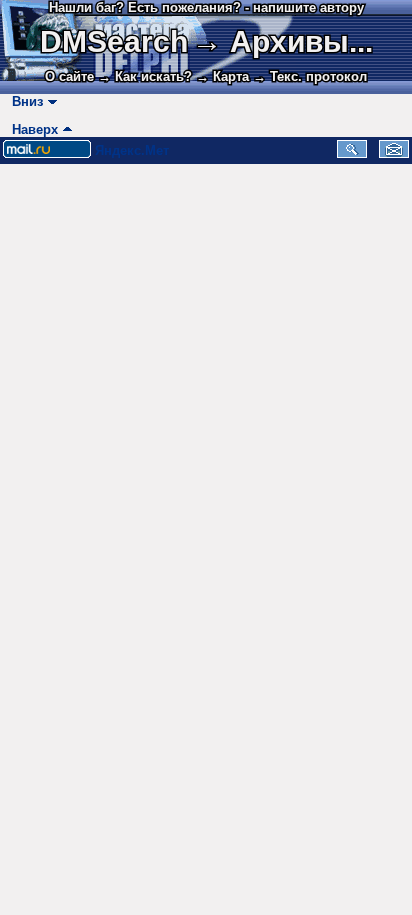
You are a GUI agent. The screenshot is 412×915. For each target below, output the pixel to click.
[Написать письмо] (394, 153)
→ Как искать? (145, 76)
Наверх (31, 129)
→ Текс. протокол (310, 76)
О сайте (69, 76)
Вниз (23, 101)
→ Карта (222, 76)
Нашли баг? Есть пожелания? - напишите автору (206, 7)
